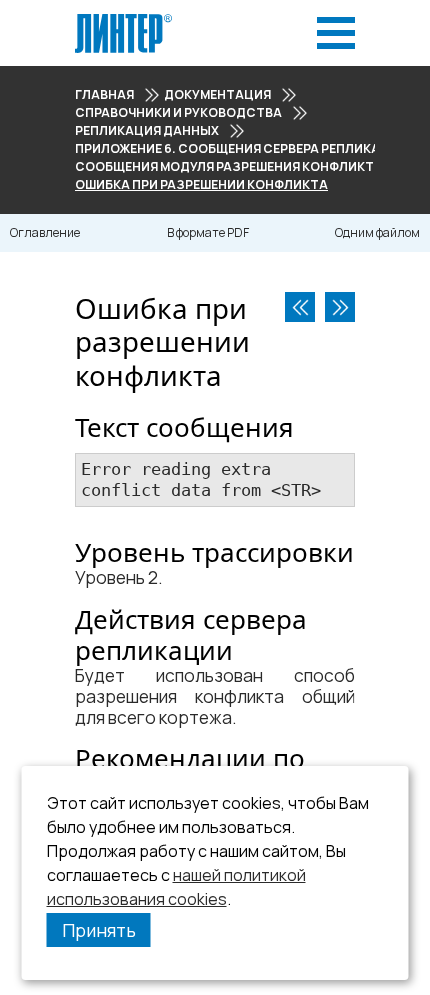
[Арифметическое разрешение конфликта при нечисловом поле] (300, 307)
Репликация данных (147, 130)
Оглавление (45, 232)
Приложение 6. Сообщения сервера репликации (241, 148)
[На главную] (123, 19)
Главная (104, 94)
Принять (99, 930)
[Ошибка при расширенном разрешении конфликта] (340, 307)
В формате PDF (208, 232)
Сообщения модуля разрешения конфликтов (233, 166)
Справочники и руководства (178, 112)
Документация (217, 94)
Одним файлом (377, 232)
